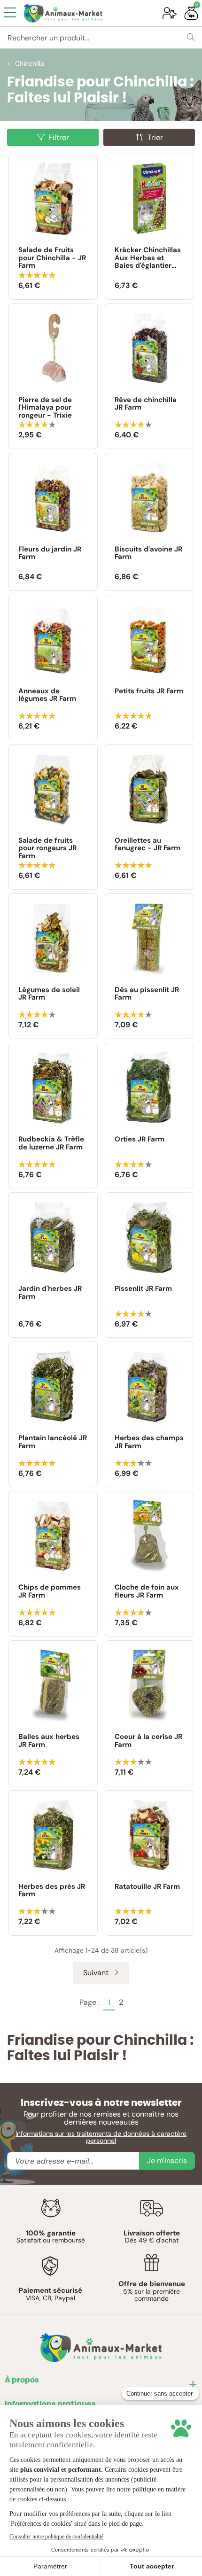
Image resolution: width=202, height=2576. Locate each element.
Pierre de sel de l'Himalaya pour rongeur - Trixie (45, 408)
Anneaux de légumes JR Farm (47, 695)
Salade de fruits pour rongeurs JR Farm (47, 848)
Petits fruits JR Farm (149, 691)
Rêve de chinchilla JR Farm (146, 404)
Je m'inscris (167, 2161)
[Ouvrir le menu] (10, 13)
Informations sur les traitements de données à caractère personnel (101, 2137)
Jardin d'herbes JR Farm (50, 1293)
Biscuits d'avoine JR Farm (148, 554)
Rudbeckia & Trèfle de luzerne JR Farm (51, 1144)
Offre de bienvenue (152, 2284)
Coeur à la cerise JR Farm (148, 1741)
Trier (155, 137)
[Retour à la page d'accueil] (86, 13)
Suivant (97, 1973)
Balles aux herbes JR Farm (49, 1741)
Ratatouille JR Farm (147, 1887)
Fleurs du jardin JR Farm (50, 554)
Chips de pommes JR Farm (50, 1592)
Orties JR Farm (140, 1140)
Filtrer (59, 137)
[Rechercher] (191, 38)
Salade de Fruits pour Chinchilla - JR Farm (52, 258)
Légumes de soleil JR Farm (49, 994)
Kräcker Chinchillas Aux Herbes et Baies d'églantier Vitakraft (148, 258)
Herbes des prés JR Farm (52, 1891)
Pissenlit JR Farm (143, 1289)
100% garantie (51, 2233)
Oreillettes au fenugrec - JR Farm (148, 845)
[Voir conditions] (51, 2208)
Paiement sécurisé (50, 2290)
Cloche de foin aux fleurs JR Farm (147, 1592)
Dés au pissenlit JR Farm (147, 994)
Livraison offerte (152, 2233)
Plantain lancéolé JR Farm (53, 1442)
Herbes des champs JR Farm (149, 1442)
